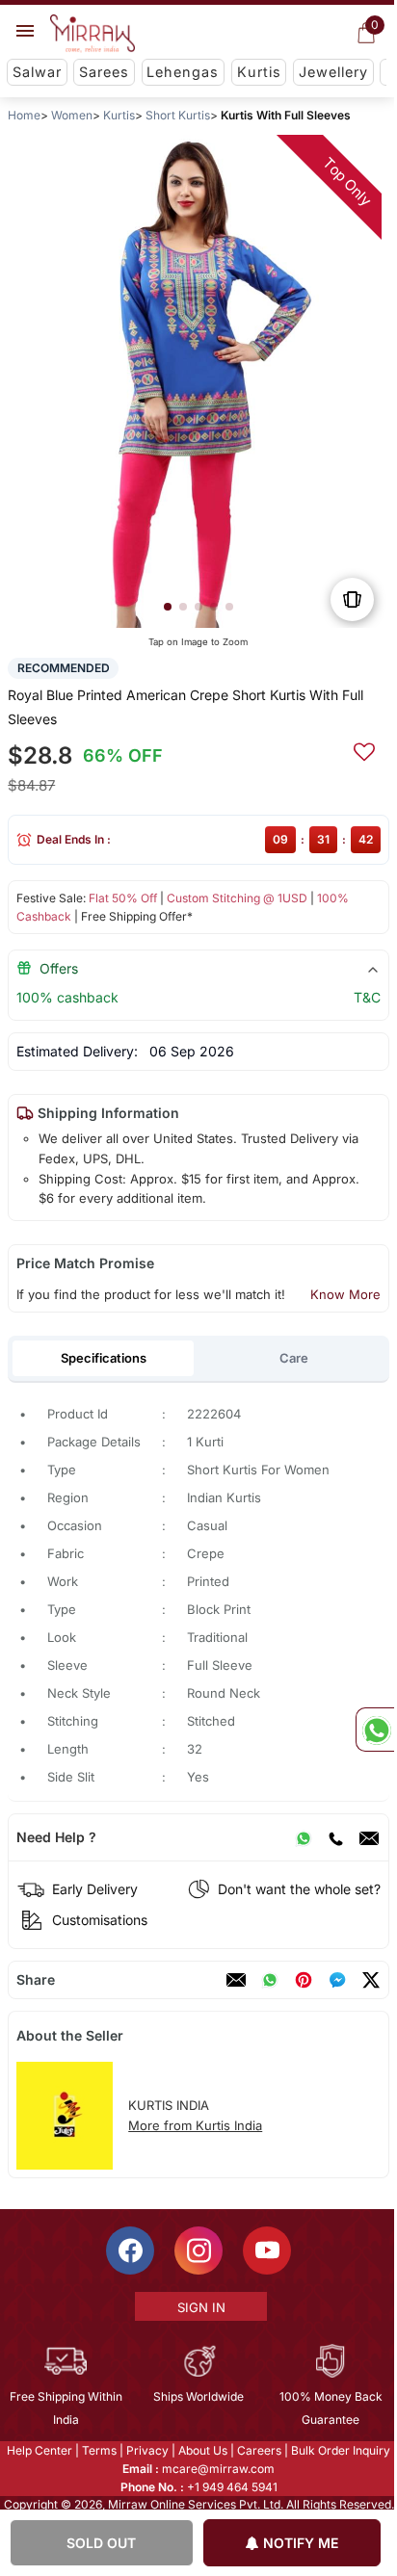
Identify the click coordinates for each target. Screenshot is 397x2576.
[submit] (364, 749)
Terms (98, 2450)
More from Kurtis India (195, 2125)
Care (294, 1358)
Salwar (37, 72)
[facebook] (337, 1980)
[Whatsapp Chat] (375, 1730)
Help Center (39, 2450)
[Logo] (93, 34)
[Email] (369, 1837)
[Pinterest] (304, 1980)
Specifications (104, 1358)
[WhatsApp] (304, 1837)
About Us (202, 2450)
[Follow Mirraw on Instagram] (198, 2251)
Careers (258, 2450)
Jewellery (333, 72)
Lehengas (183, 72)
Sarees (104, 72)
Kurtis (259, 72)
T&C (367, 997)
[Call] (335, 1837)
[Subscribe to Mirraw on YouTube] (266, 2251)
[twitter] (371, 1980)
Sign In (199, 2307)
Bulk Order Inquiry (340, 2450)
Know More (345, 1294)
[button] (168, 607)
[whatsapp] (270, 1980)
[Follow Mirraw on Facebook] (129, 2251)
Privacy (146, 2450)
